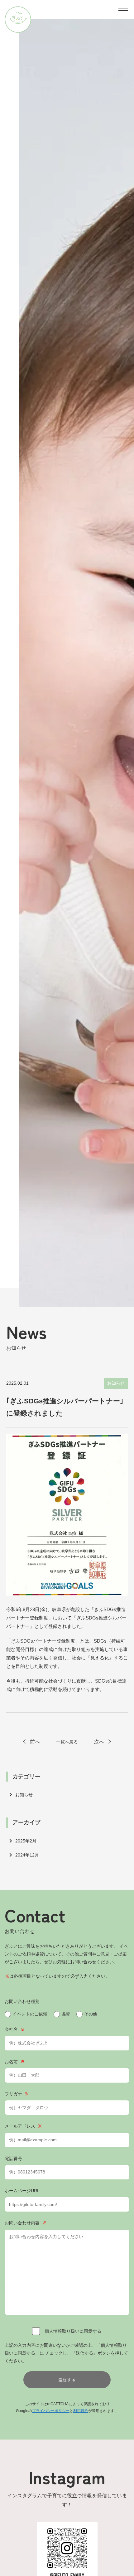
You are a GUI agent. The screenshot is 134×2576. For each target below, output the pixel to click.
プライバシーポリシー (51, 2411)
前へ (35, 1742)
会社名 (15, 2029)
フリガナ (17, 2094)
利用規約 (81, 2411)
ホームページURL (22, 2191)
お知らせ (24, 1795)
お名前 (15, 2062)
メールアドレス (23, 2126)
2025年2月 (26, 1841)
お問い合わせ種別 (22, 2001)
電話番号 (13, 2158)
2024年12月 (27, 1855)
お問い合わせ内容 (26, 2223)
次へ (99, 1742)
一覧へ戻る (67, 1742)
